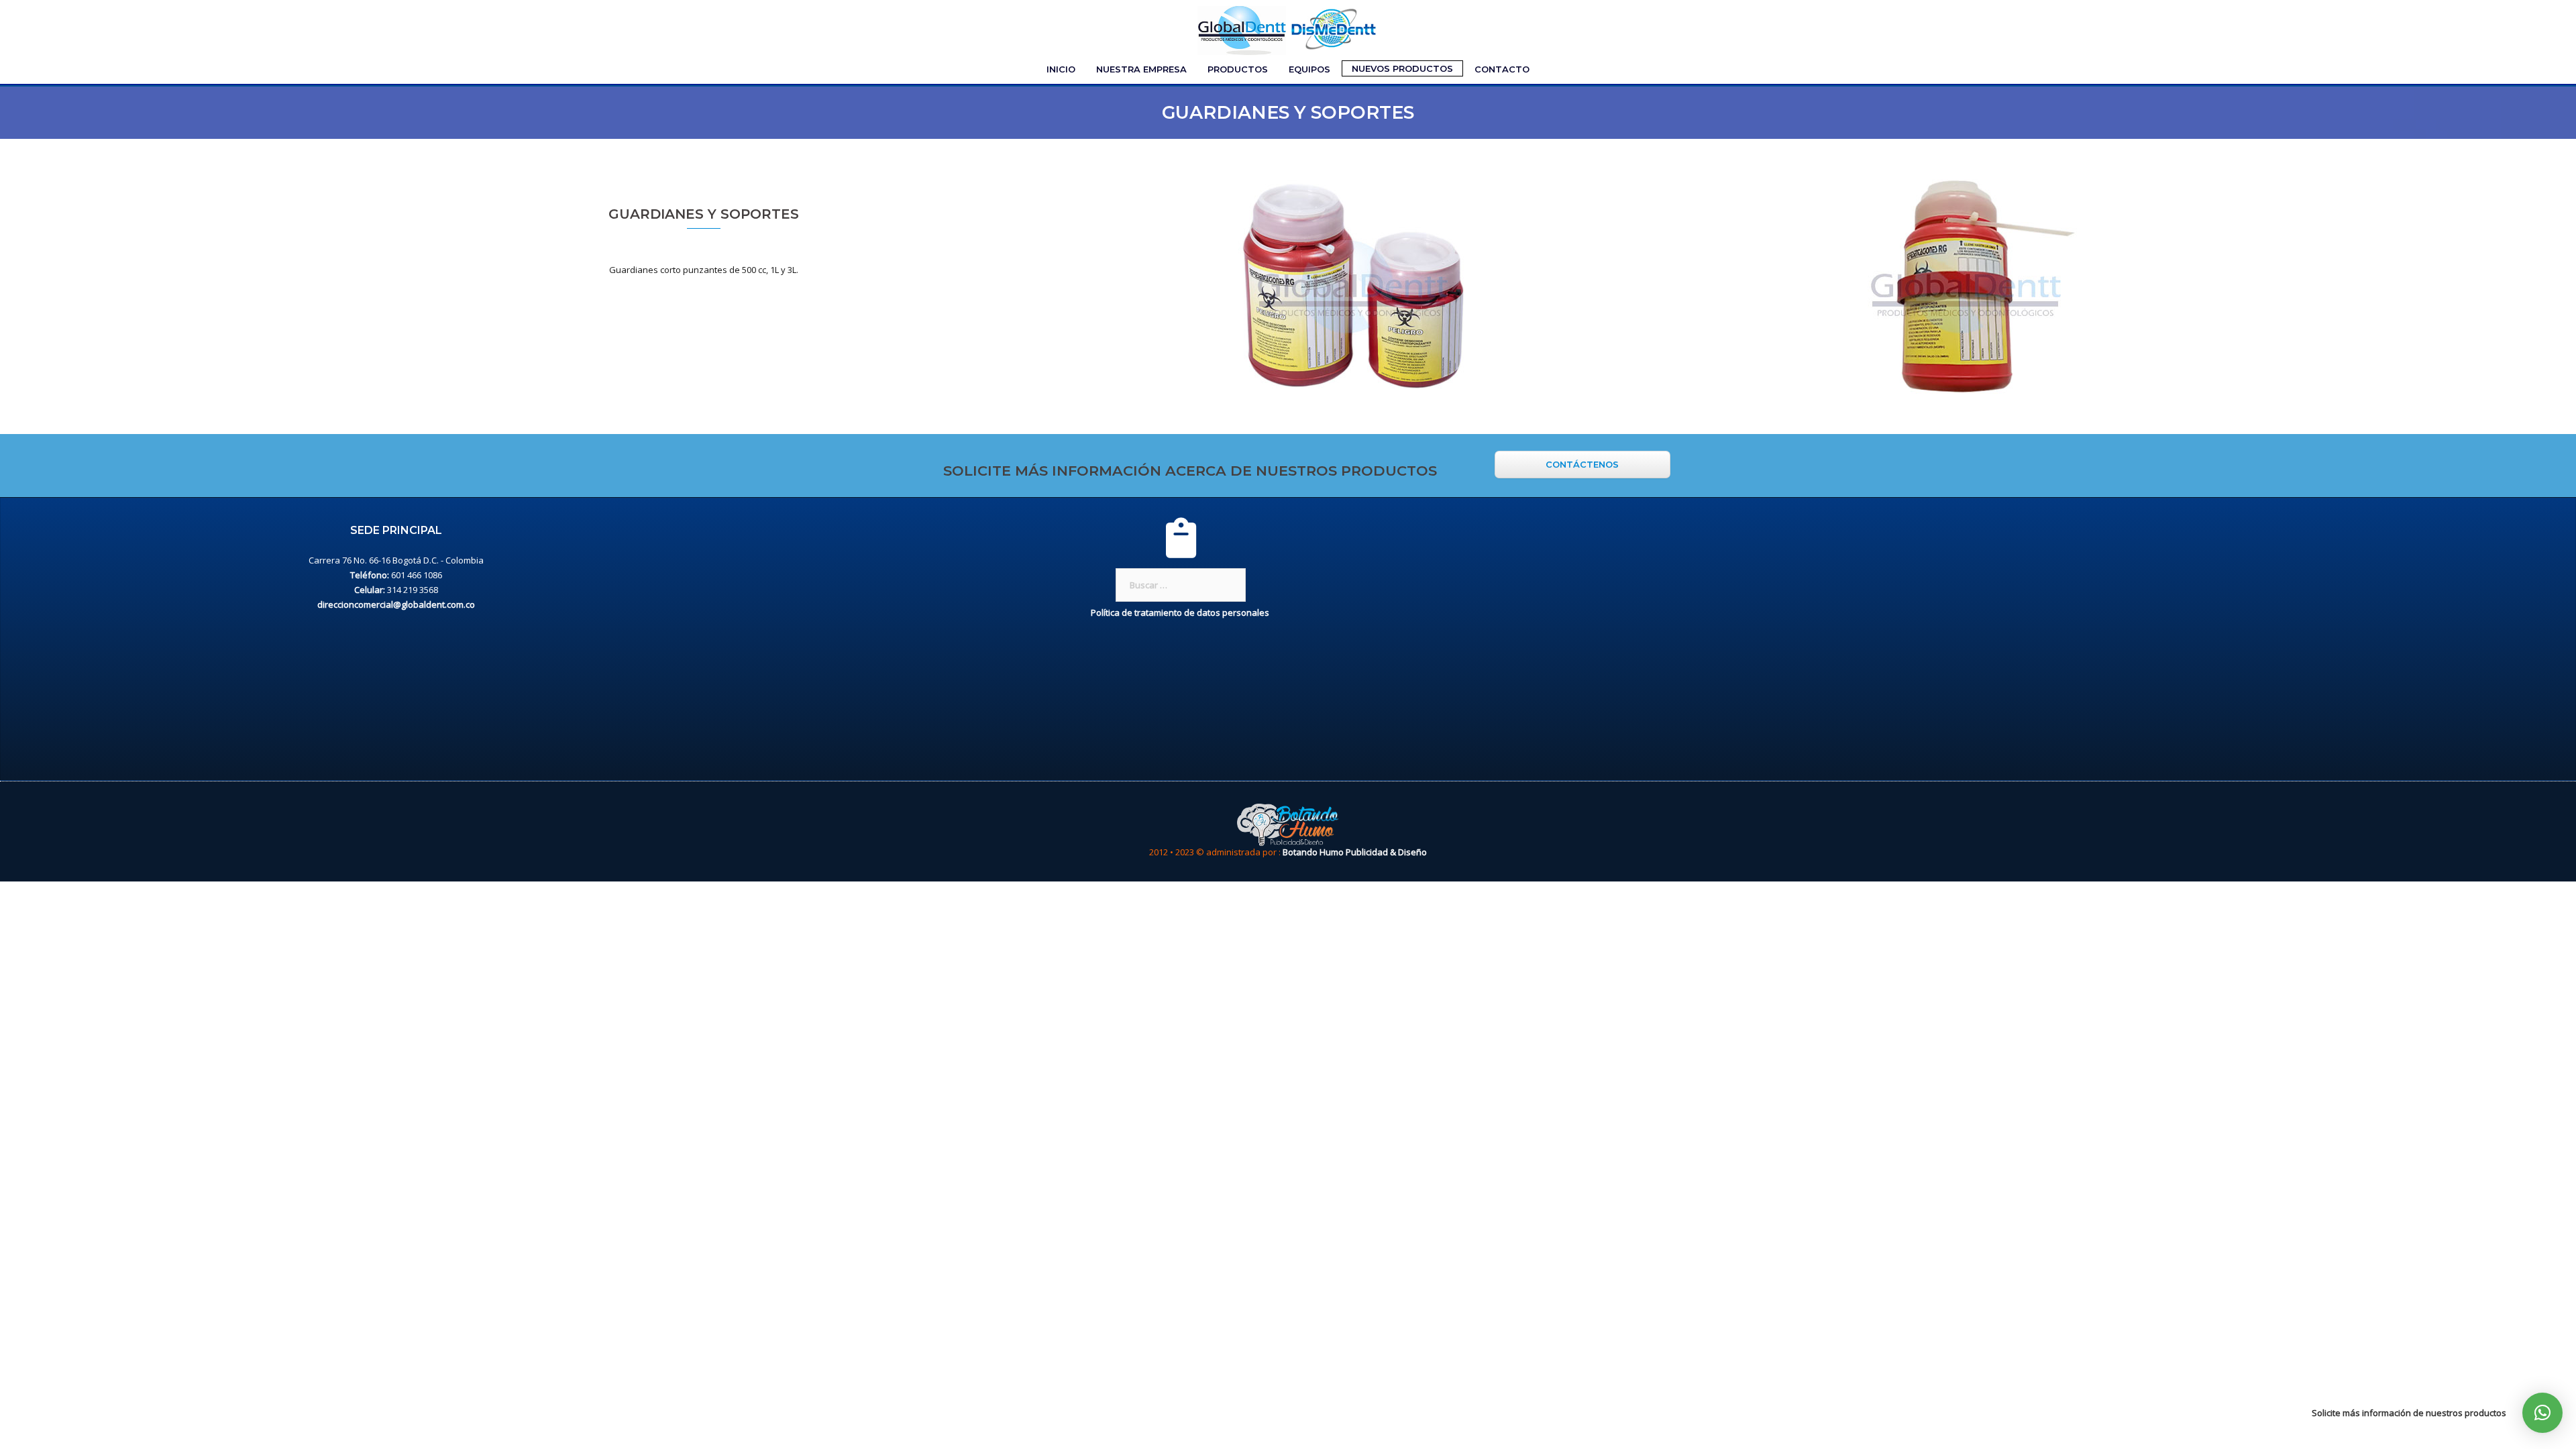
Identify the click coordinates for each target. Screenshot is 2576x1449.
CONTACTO (1502, 69)
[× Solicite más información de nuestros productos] (2542, 1413)
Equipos (1309, 69)
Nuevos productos (1402, 68)
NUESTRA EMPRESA (1141, 69)
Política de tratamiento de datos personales (1181, 612)
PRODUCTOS (1238, 69)
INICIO (1061, 69)
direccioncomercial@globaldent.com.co (396, 604)
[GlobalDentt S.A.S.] (1288, 29)
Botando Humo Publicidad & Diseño (1355, 852)
